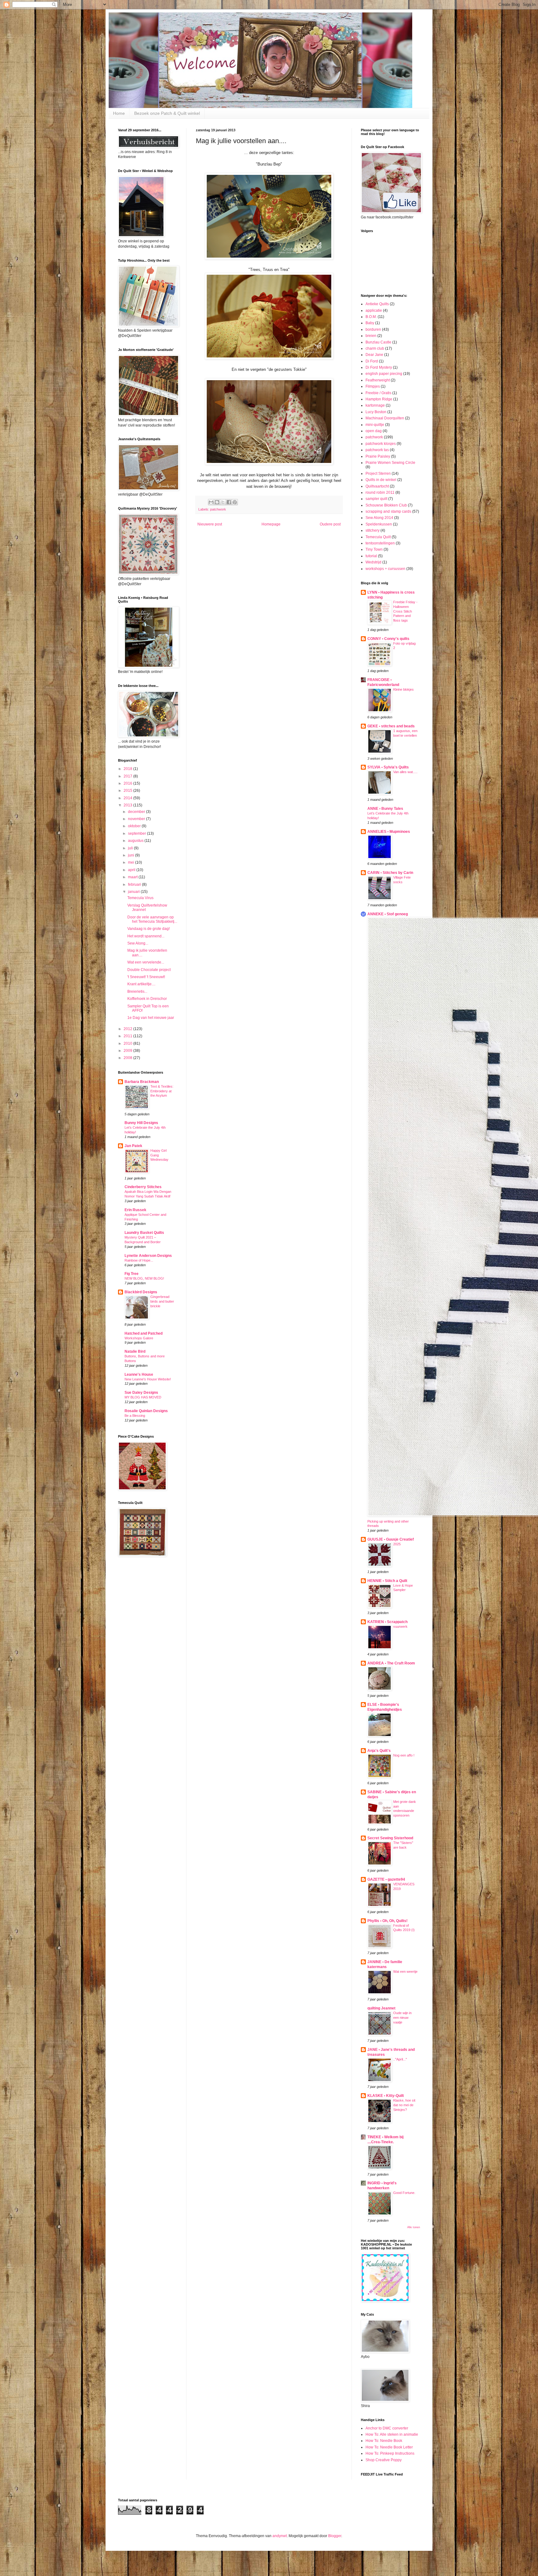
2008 (128, 1058)
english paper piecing (384, 374)
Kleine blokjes (404, 689)
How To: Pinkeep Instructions (390, 2453)
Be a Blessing (135, 1416)
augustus (136, 841)
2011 (128, 1036)
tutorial (371, 556)
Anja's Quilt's (379, 1751)
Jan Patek (133, 1146)
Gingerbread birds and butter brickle (162, 1301)
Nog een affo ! (404, 1755)
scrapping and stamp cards (388, 511)
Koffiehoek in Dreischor (147, 999)
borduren (373, 329)
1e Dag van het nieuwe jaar (151, 1018)
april (132, 870)
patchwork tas (377, 450)
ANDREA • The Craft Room (391, 1663)
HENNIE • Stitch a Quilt (387, 1581)
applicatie (374, 310)
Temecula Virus (140, 898)
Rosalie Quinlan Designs (146, 1411)
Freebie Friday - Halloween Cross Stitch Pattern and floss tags (405, 611)
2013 (128, 805)
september (137, 833)
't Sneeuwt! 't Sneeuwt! (146, 977)
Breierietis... (137, 992)
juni (132, 855)
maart (133, 877)
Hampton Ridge (379, 399)
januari (134, 892)
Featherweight (378, 380)
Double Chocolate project (149, 970)
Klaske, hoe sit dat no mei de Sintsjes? (404, 2105)
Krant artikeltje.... (141, 984)
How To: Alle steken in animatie (392, 2434)
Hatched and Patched (144, 1333)
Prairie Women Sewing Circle (390, 463)
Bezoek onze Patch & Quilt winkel (167, 113)
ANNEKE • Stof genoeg (388, 914)
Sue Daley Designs (141, 1393)
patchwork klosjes (381, 444)
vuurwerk (400, 1626)
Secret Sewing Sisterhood (390, 1838)
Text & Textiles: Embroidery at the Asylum (162, 1091)
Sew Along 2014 (379, 518)
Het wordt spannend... (146, 936)
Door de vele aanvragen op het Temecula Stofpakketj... (152, 919)
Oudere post (330, 524)
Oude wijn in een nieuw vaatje (402, 2018)
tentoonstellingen (380, 543)
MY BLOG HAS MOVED (143, 1397)
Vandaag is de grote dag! (149, 929)
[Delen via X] (223, 502)
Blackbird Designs (141, 1292)
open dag (374, 431)
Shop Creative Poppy (384, 2460)
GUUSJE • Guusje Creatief (391, 1539)
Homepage (271, 524)
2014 (128, 798)
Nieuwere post (210, 524)
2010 (128, 1043)
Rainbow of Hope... (139, 1260)
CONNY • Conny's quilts (388, 639)
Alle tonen (414, 2227)
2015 (128, 791)
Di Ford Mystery (379, 367)
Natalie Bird (135, 1351)
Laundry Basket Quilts (144, 1233)
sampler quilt (376, 499)
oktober (135, 826)
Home (119, 113)
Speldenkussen (379, 524)
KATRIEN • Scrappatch (387, 1622)
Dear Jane (374, 355)
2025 (397, 1544)
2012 (128, 1029)
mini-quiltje (375, 425)
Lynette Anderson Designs (148, 1256)
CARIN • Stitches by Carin (390, 873)
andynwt (280, 2536)
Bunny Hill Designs (141, 1123)
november (137, 819)
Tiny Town (374, 549)
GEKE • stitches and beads (391, 726)
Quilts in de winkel (381, 480)
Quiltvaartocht (377, 486)
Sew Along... (138, 943)
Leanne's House (139, 1374)
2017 (128, 776)
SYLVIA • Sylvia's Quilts (388, 767)
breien (371, 336)
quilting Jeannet (381, 2008)
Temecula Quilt (378, 537)
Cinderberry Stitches (143, 1187)
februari (135, 884)
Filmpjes (373, 386)
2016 (128, 783)
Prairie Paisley (378, 456)
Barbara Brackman (142, 1082)
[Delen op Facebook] (229, 502)
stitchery (373, 530)
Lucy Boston (376, 412)
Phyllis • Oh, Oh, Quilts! (387, 1921)
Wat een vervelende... (146, 962)
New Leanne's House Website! (148, 1379)
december (137, 812)
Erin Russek (135, 1210)
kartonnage (375, 405)
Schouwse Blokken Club (386, 505)
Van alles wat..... (405, 772)
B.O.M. (371, 317)
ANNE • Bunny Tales (385, 809)
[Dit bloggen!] (217, 502)
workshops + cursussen (385, 569)
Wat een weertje (405, 1972)
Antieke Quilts (377, 304)
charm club (375, 348)
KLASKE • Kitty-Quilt (386, 2096)
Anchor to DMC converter (387, 2428)
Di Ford (372, 361)
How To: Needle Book (384, 2441)
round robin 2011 (380, 492)
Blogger (335, 2536)
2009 (128, 1051)
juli (131, 848)
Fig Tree (132, 1274)
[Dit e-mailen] (211, 502)
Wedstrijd (373, 562)
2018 (128, 769)
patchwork (218, 509)
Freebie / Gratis (378, 393)
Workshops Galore (139, 1338)
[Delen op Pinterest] (235, 502)
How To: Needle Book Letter (389, 2447)
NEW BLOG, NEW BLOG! (144, 1278)
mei (132, 862)
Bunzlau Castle (378, 342)
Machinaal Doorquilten (385, 418)
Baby (370, 323)
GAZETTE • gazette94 (386, 1879)
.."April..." (400, 2059)
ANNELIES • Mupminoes (389, 832)
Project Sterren (378, 474)
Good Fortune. (404, 2193)
